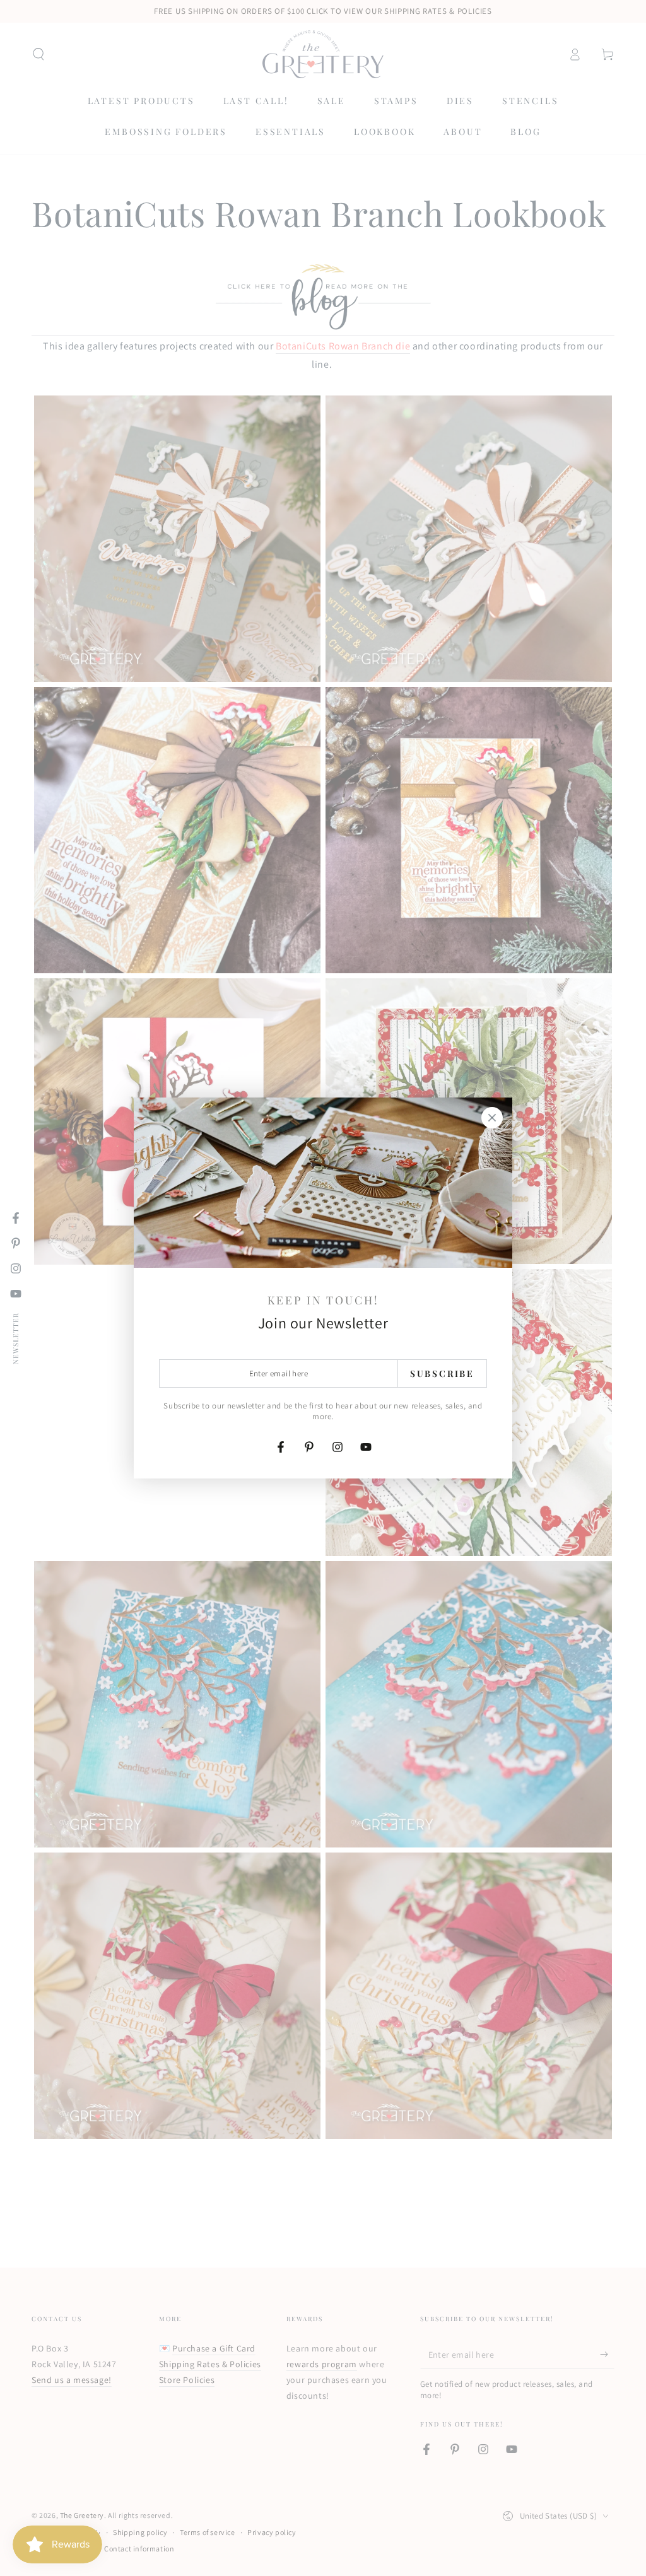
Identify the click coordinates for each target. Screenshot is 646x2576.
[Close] (492, 1118)
